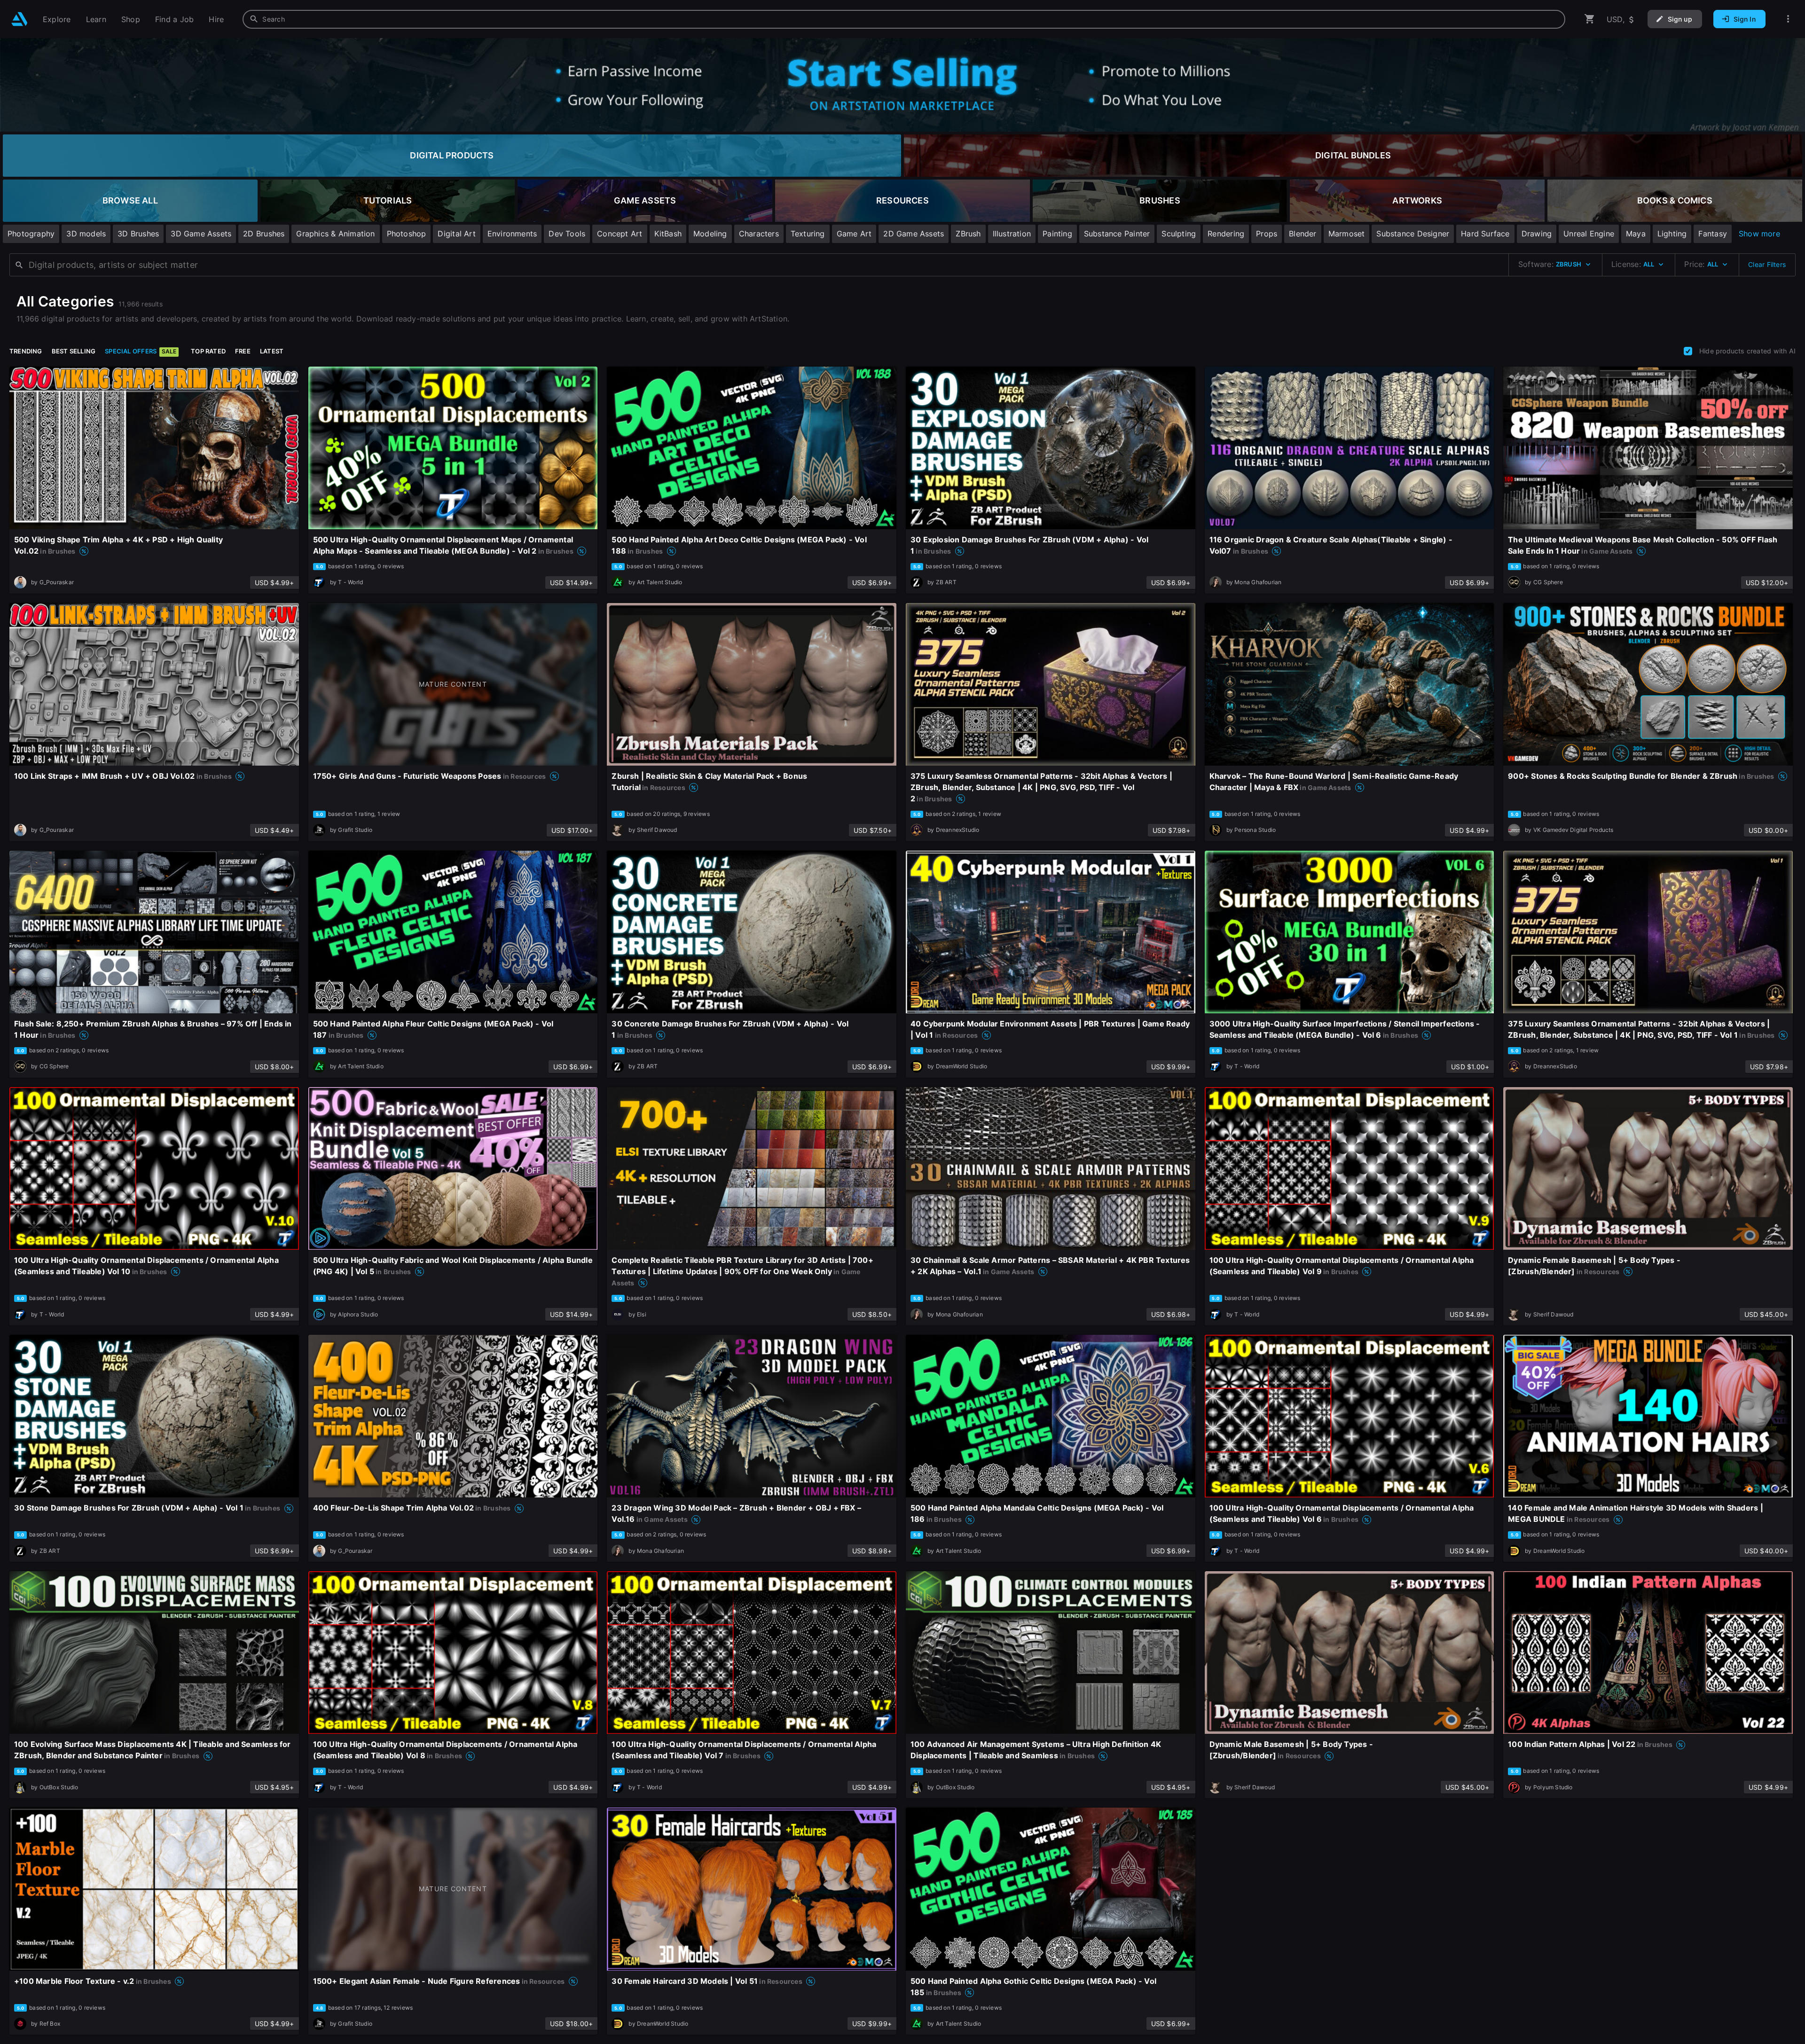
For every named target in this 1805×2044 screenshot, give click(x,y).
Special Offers (141, 351)
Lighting (1672, 234)
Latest (272, 351)
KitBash (668, 234)
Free (243, 351)
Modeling (710, 234)
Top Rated (208, 351)
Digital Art (456, 234)
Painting (1057, 234)
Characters (759, 234)
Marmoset (1347, 234)
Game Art (854, 234)
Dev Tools (567, 234)
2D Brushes (264, 234)
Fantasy (1712, 234)
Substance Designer (1413, 234)
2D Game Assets (914, 234)
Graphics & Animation (335, 234)
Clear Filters (1767, 264)
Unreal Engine (1589, 234)
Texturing (808, 234)
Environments (512, 234)
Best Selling (74, 351)
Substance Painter (1117, 234)
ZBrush (968, 234)
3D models (86, 234)
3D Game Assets (201, 234)
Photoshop (407, 234)
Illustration (1012, 234)
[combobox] (904, 19)
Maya (1636, 234)
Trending (26, 351)
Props (1267, 234)
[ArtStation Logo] (20, 19)
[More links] (1788, 19)
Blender (1303, 234)
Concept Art (620, 234)
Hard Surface (1485, 234)
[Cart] (1590, 19)
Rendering (1226, 234)
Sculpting (1179, 234)
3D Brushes (138, 234)
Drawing (1537, 234)
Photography (31, 234)
